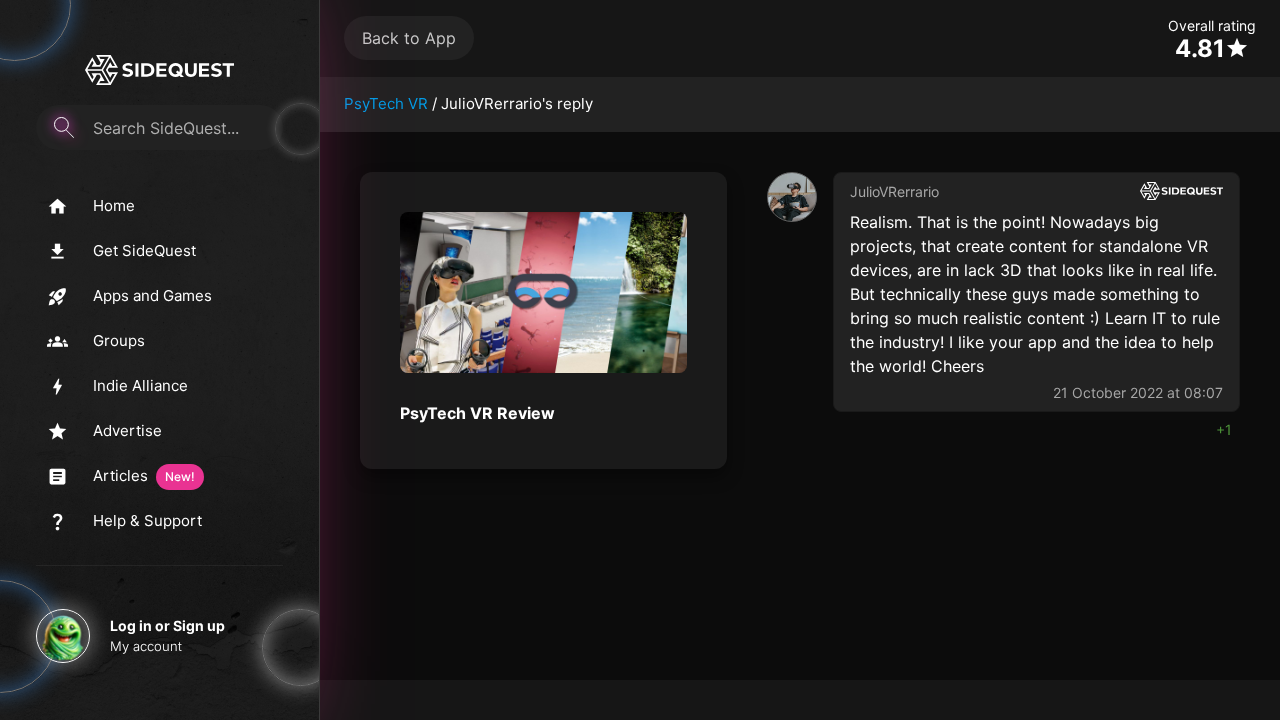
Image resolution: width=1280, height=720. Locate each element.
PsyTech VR (386, 103)
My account (146, 646)
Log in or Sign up (167, 625)
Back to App (409, 38)
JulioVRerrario (894, 191)
